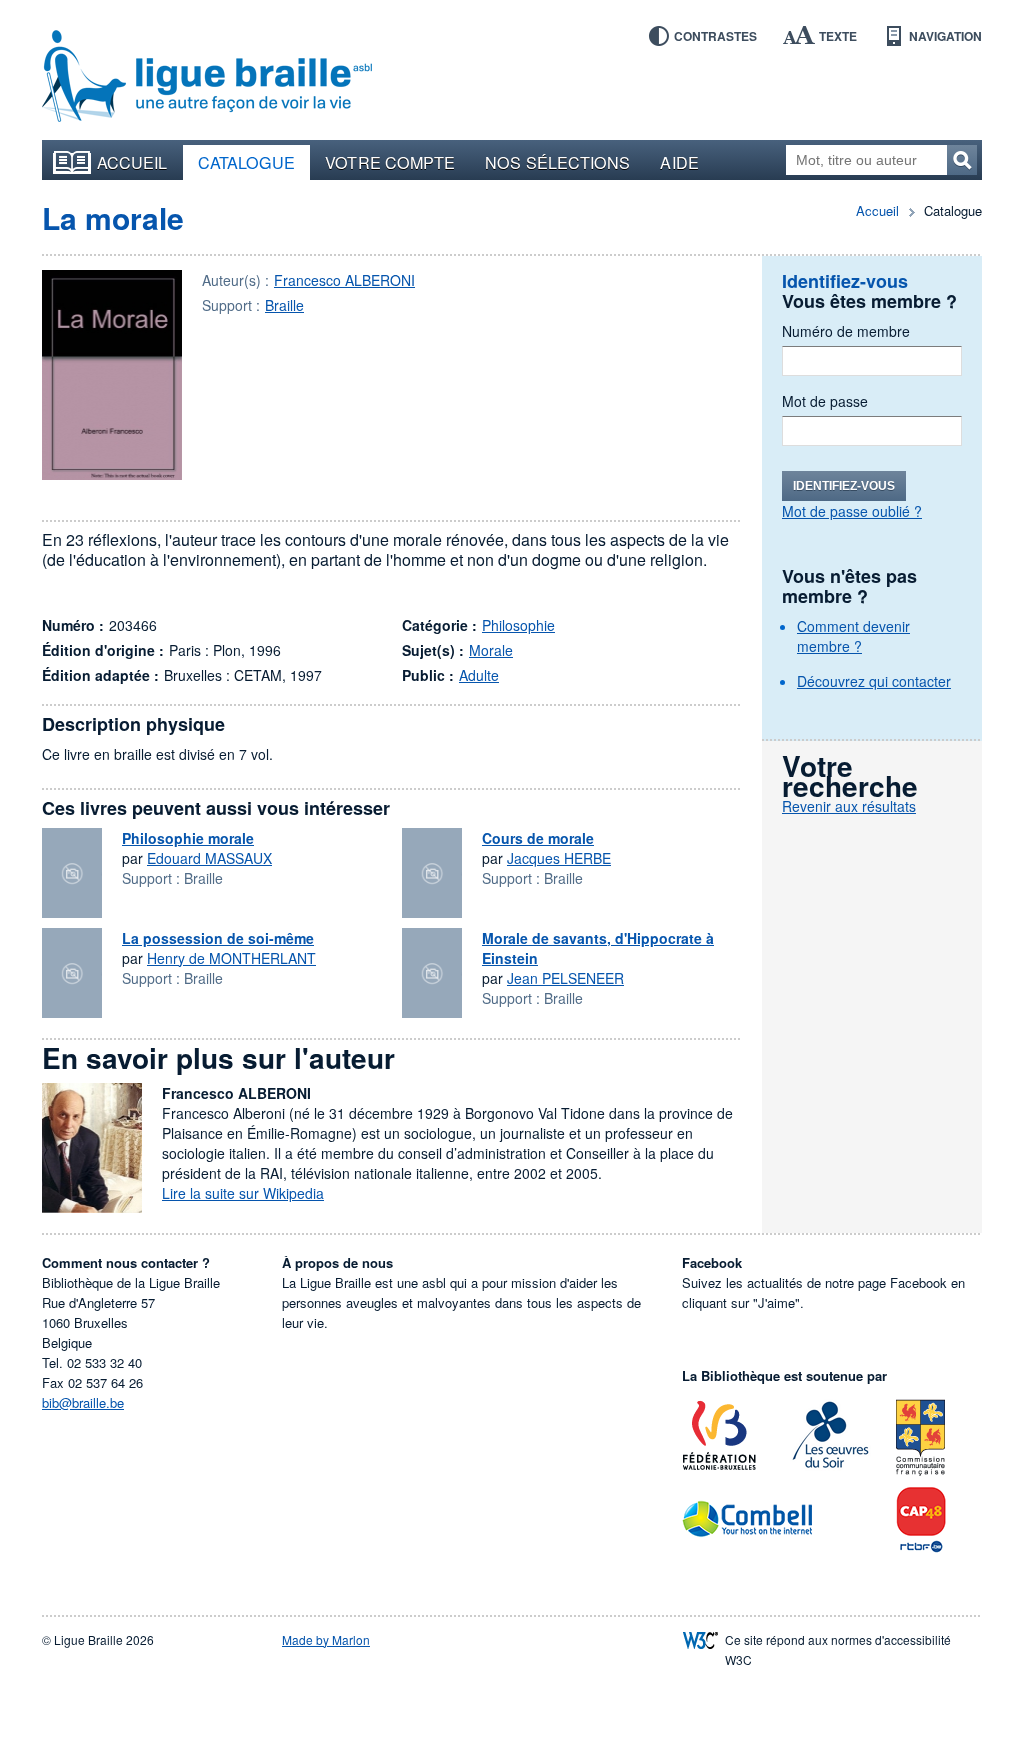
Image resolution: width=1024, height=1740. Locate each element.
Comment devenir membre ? (853, 636)
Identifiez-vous (844, 486)
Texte (838, 36)
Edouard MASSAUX (209, 858)
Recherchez (962, 160)
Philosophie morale (188, 838)
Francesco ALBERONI (344, 280)
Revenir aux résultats (849, 806)
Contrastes (715, 36)
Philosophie (518, 625)
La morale (113, 217)
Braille (284, 305)
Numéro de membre (846, 331)
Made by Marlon (326, 1639)
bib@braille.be (83, 1402)
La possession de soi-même (218, 938)
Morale (491, 650)
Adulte (479, 675)
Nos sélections (557, 162)
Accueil (132, 162)
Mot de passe (825, 401)
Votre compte (390, 162)
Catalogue (247, 162)
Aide (679, 162)
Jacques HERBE (559, 858)
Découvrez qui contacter (874, 681)
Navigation (945, 36)
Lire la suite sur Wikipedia (243, 1193)
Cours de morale (538, 838)
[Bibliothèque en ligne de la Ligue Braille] (207, 77)
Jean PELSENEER (565, 978)
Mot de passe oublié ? (852, 511)
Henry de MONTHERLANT (231, 958)
